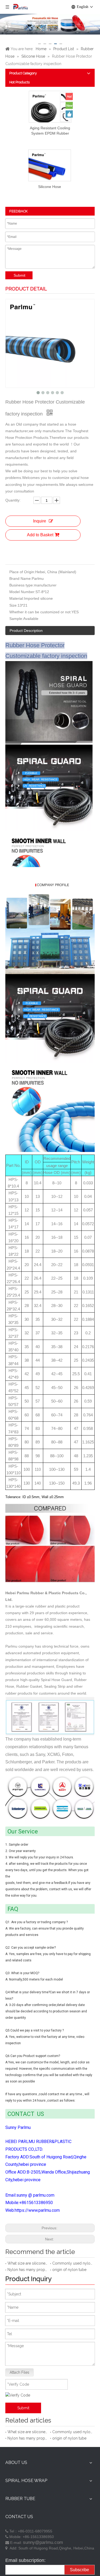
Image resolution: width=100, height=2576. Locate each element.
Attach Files (19, 2372)
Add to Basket (40, 535)
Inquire (40, 521)
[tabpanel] (50, 25)
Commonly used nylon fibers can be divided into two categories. (73, 2263)
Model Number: (22, 592)
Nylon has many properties (28, 2270)
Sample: (16, 619)
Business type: (22, 585)
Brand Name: (21, 578)
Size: (13, 605)
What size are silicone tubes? (28, 2263)
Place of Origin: (22, 572)
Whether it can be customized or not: (40, 612)
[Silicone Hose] (50, 170)
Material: (17, 598)
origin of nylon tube (69, 2270)
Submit (19, 275)
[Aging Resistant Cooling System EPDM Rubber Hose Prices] (50, 112)
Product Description (26, 631)
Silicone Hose (50, 187)
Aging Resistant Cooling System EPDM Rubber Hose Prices (50, 131)
